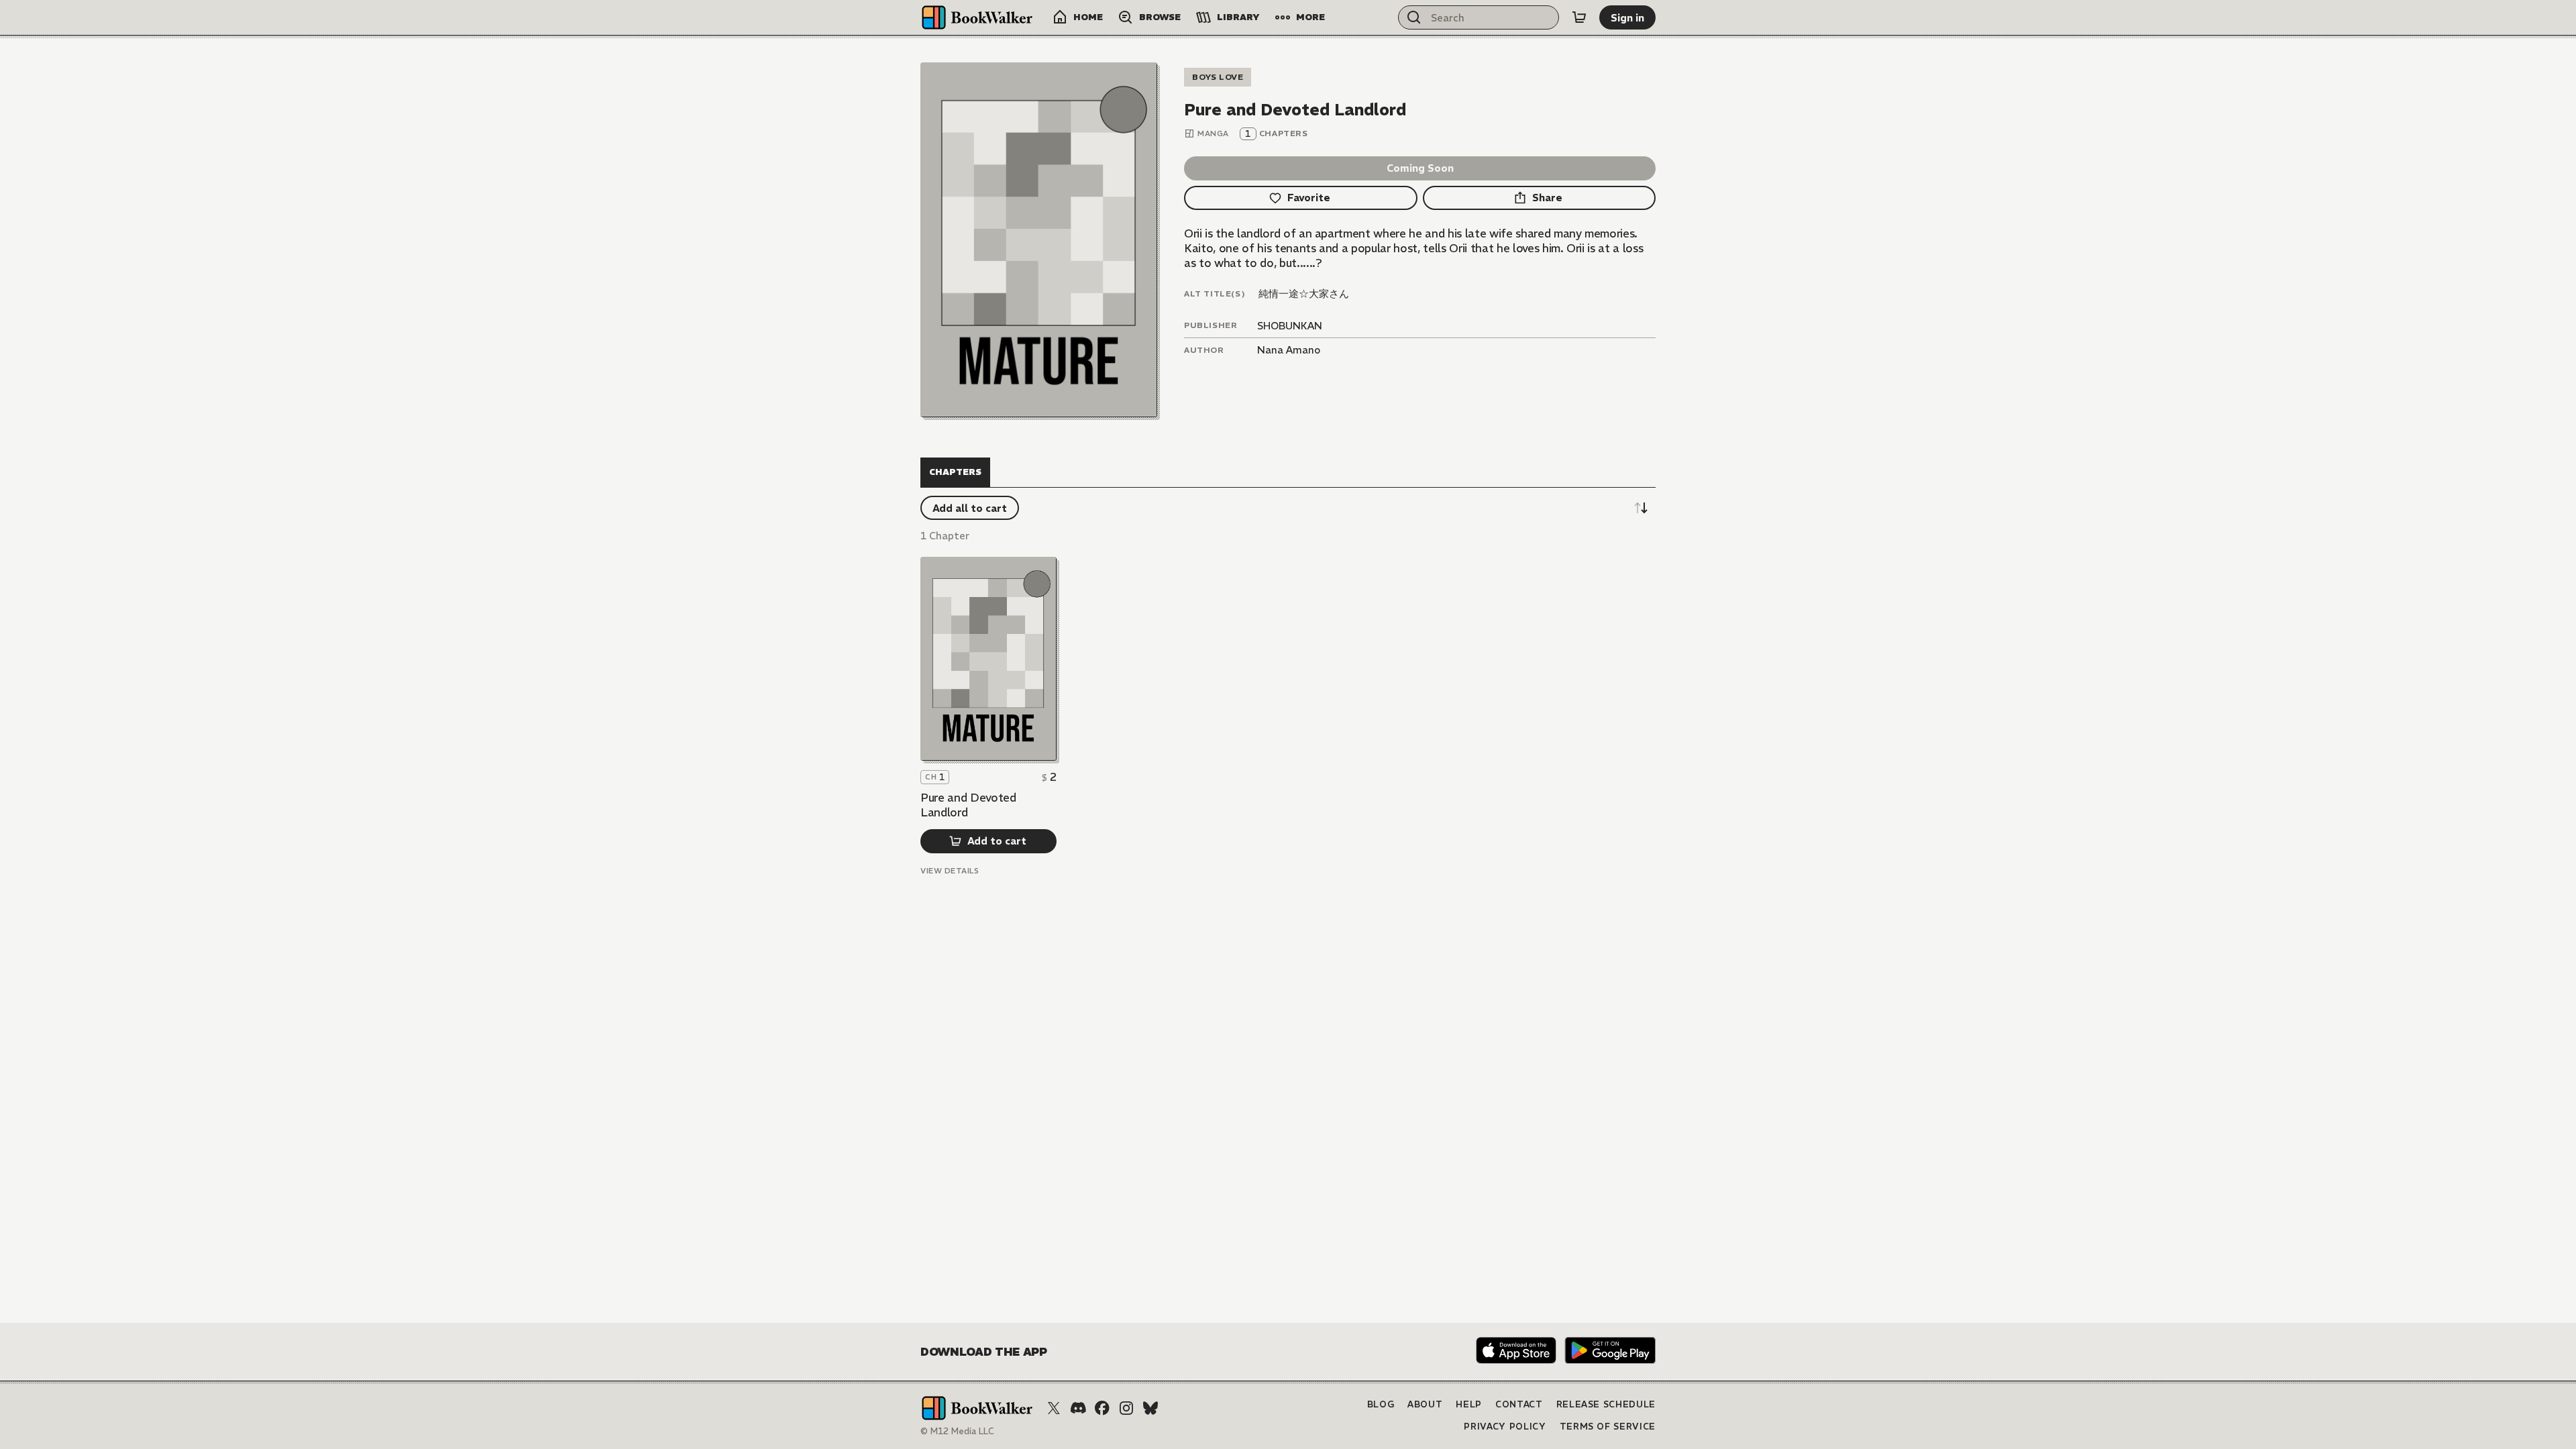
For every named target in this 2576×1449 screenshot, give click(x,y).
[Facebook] (1102, 1408)
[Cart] (1579, 17)
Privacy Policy (1505, 1427)
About (1425, 1404)
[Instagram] (1126, 1408)
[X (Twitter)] (1054, 1408)
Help (1469, 1404)
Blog (1381, 1404)
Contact (1519, 1404)
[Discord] (1078, 1408)
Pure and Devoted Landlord (968, 805)
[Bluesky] (1150, 1408)
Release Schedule (1606, 1404)
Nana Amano (1289, 350)
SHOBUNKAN (1290, 326)
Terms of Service (1608, 1427)
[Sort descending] (1641, 508)
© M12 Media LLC (957, 1431)
